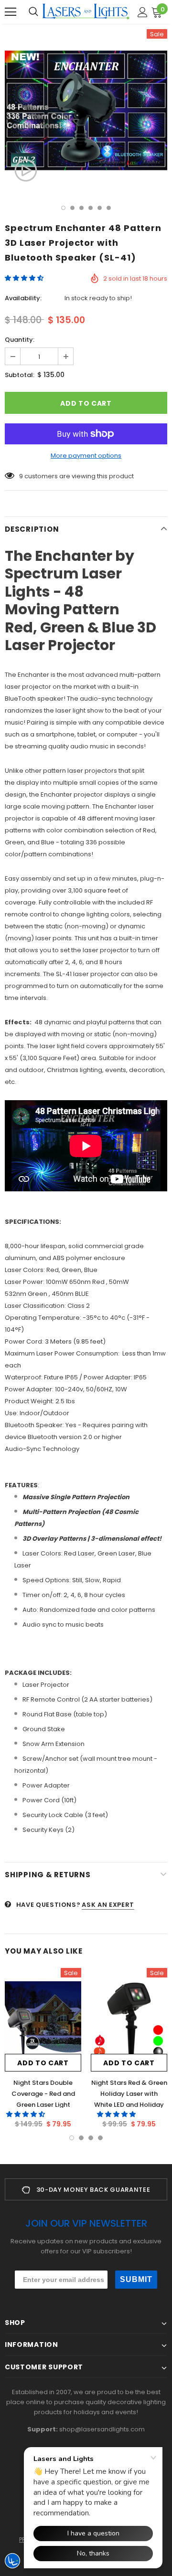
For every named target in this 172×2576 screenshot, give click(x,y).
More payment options (86, 456)
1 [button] (63, 208)
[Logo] (86, 11)
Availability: (23, 298)
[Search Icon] (33, 12)
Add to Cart (43, 2063)
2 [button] (72, 208)
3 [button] (81, 208)
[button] (25, 278)
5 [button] (100, 208)
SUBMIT (136, 2279)
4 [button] (91, 208)
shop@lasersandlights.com (102, 2429)
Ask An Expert (108, 1905)
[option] (86, 110)
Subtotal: (20, 375)
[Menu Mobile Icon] (11, 12)
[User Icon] (143, 12)
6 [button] (109, 208)
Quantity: (20, 340)
